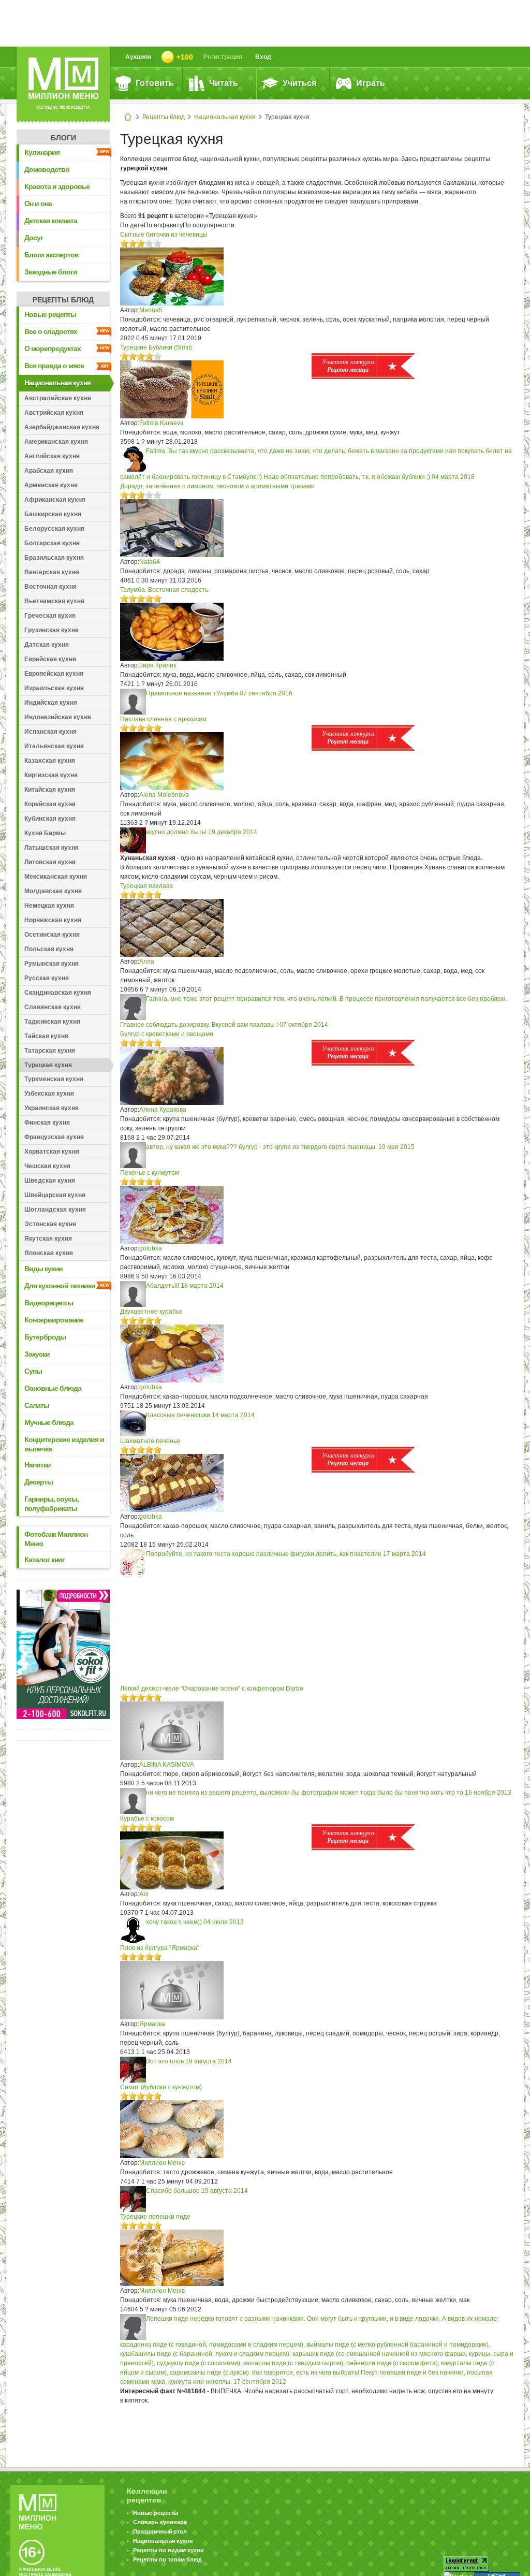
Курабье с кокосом (147, 1818)
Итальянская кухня (54, 746)
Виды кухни (43, 1269)
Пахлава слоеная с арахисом (163, 719)
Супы (33, 1371)
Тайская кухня (46, 1036)
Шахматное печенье (150, 1441)
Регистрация (223, 57)
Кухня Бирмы (45, 833)
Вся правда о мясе (54, 366)
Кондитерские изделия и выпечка (64, 1444)
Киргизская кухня (51, 775)
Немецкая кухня (49, 906)
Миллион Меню (162, 2163)
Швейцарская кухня (55, 1195)
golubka (151, 1248)
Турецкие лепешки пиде (155, 2217)
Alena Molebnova (164, 795)
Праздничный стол (160, 2531)
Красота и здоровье (57, 186)
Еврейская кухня (50, 659)
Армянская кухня (51, 485)
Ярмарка (152, 2024)
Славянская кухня (53, 1007)
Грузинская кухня (51, 630)
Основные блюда (53, 1388)
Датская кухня (47, 645)
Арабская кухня (49, 471)
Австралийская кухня (58, 398)
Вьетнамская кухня (54, 601)
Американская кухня (56, 442)
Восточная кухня (50, 587)
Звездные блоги (51, 272)
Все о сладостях (51, 331)
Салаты (37, 1405)
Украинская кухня (51, 1108)
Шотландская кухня (55, 1210)
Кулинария (42, 152)
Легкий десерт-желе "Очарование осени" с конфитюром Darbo (212, 1689)
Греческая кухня (50, 616)
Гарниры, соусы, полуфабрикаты (51, 1504)
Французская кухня (54, 1137)
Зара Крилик (158, 665)
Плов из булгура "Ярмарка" (160, 1948)
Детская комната (51, 221)
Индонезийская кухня (58, 717)
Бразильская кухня (54, 558)
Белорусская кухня (54, 529)
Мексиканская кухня (56, 877)
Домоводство (47, 169)
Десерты (39, 1482)
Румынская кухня (51, 964)
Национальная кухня (225, 117)
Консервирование (54, 1320)
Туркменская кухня (54, 1079)
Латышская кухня (51, 848)
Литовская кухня (50, 862)
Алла (147, 962)
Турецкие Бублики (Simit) (156, 347)
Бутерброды (45, 1337)
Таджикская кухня (52, 1022)
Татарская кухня (50, 1051)
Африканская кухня (55, 500)
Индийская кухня (51, 703)
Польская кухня (49, 949)
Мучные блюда (49, 1422)
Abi (144, 1894)
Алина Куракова (163, 1110)
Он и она (38, 203)
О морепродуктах (53, 348)
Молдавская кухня (53, 891)
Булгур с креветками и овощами (167, 1034)
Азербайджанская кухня (62, 427)
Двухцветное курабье (151, 1312)
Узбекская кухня (49, 1094)
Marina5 (151, 310)
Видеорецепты (49, 1303)
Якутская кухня (48, 1239)
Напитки (38, 1465)
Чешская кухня (47, 1166)
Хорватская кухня (52, 1152)
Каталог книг (45, 1560)
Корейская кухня (50, 804)
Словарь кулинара (160, 2522)
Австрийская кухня (54, 413)
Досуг (34, 238)
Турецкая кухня (48, 1065)
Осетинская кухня (52, 935)
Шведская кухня (50, 1181)
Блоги (63, 138)
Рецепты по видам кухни (168, 2550)
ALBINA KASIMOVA (167, 1765)
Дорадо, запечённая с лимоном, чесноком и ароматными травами (217, 486)
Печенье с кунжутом (150, 1173)
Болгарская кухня (52, 543)
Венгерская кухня (52, 572)
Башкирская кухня (53, 514)
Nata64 (150, 562)
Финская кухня (47, 1123)
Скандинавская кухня (58, 993)
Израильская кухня (54, 688)
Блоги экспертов (51, 255)
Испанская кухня (50, 732)
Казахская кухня (50, 761)
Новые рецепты (50, 314)
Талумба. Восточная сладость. (165, 590)
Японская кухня (49, 1253)
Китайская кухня (50, 790)
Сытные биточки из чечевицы (164, 235)
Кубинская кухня (50, 819)
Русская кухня (47, 978)
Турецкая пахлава (146, 886)
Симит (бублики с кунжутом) (161, 2087)
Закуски (37, 1354)
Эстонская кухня (50, 1224)
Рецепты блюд (164, 117)
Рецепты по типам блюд (167, 2559)
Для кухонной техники (60, 1286)
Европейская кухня (54, 674)
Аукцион (138, 57)
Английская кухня (52, 456)
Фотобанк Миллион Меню (56, 1539)
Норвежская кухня (53, 920)
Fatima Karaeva (161, 423)
